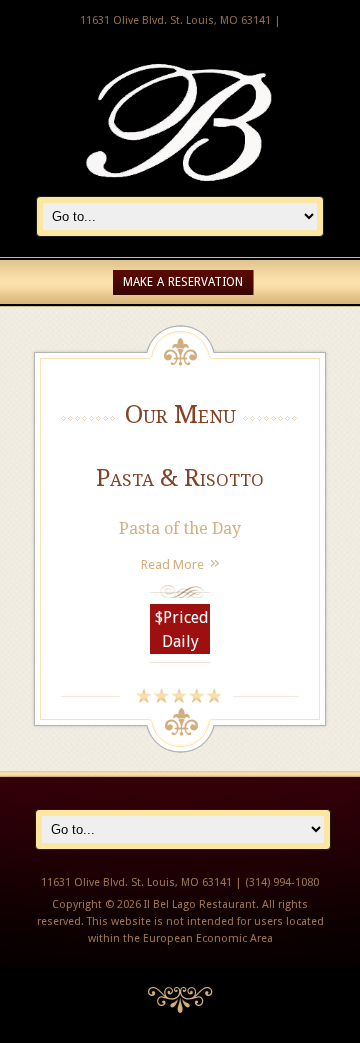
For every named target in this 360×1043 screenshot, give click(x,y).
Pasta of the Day (180, 528)
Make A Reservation (183, 282)
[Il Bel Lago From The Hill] (180, 185)
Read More (172, 564)
